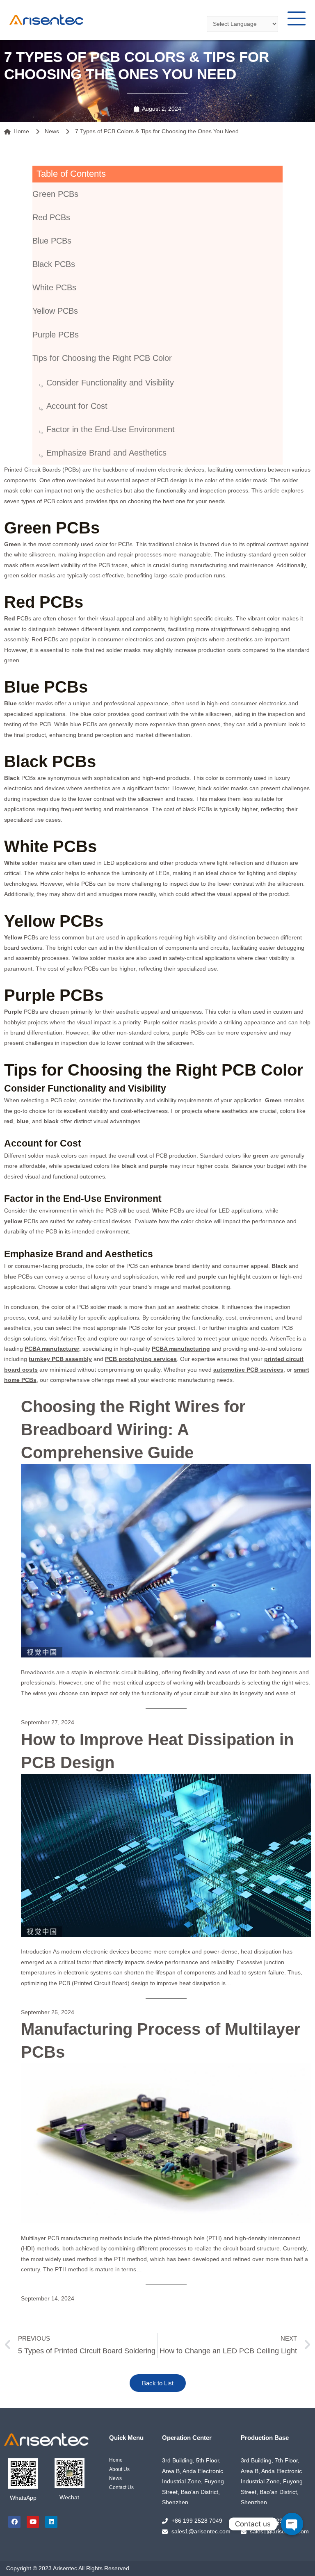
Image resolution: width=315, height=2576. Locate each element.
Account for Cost (77, 406)
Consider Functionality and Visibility (110, 383)
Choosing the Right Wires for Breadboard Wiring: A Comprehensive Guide (133, 1429)
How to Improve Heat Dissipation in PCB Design (157, 1751)
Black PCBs (54, 264)
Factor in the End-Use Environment (111, 429)
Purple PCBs (56, 335)
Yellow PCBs (55, 311)
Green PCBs (55, 194)
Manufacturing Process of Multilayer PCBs (161, 2040)
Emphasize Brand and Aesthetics (106, 453)
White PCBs (54, 287)
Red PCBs (51, 217)
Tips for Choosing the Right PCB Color (102, 358)
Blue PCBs (52, 241)
